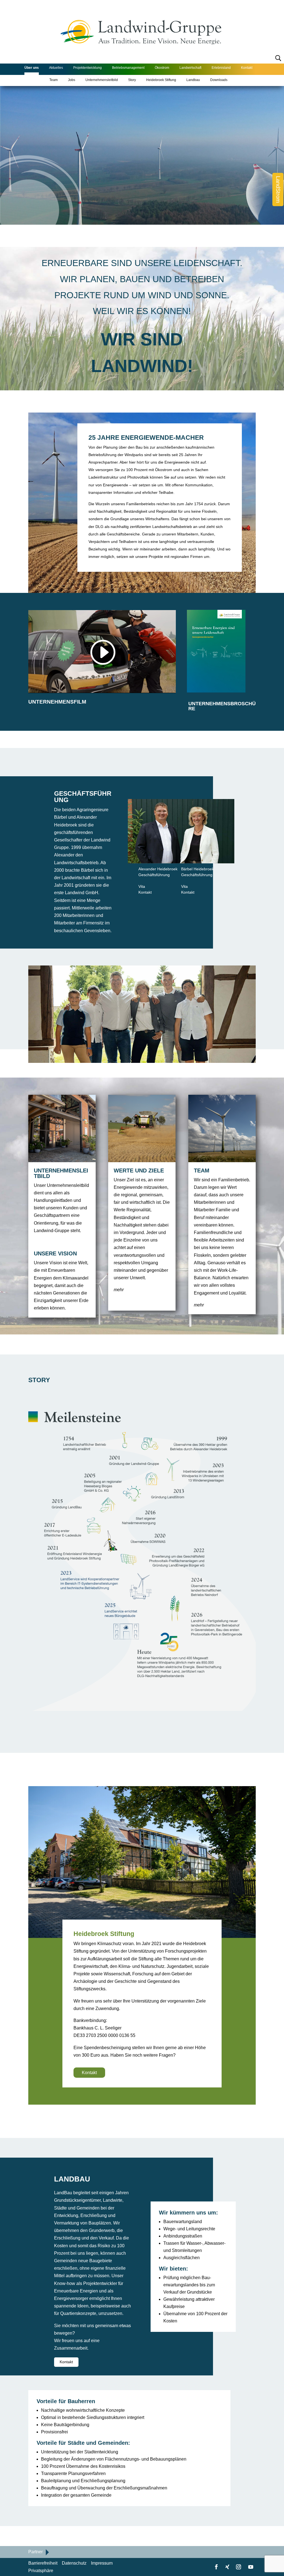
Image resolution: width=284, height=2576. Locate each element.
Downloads (219, 80)
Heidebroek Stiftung (161, 80)
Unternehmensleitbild (102, 80)
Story (132, 80)
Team (54, 80)
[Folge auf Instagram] (239, 2567)
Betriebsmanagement (128, 68)
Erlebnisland (221, 68)
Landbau (193, 80)
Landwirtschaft (190, 68)
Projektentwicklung (88, 68)
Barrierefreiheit (43, 2563)
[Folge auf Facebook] (216, 2567)
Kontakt (247, 68)
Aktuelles (56, 68)
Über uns (32, 68)
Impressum (102, 2563)
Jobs (72, 80)
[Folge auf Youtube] (251, 2567)
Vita (142, 886)
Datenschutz (74, 2563)
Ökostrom (162, 68)
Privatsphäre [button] (41, 2571)
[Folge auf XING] (227, 2567)
